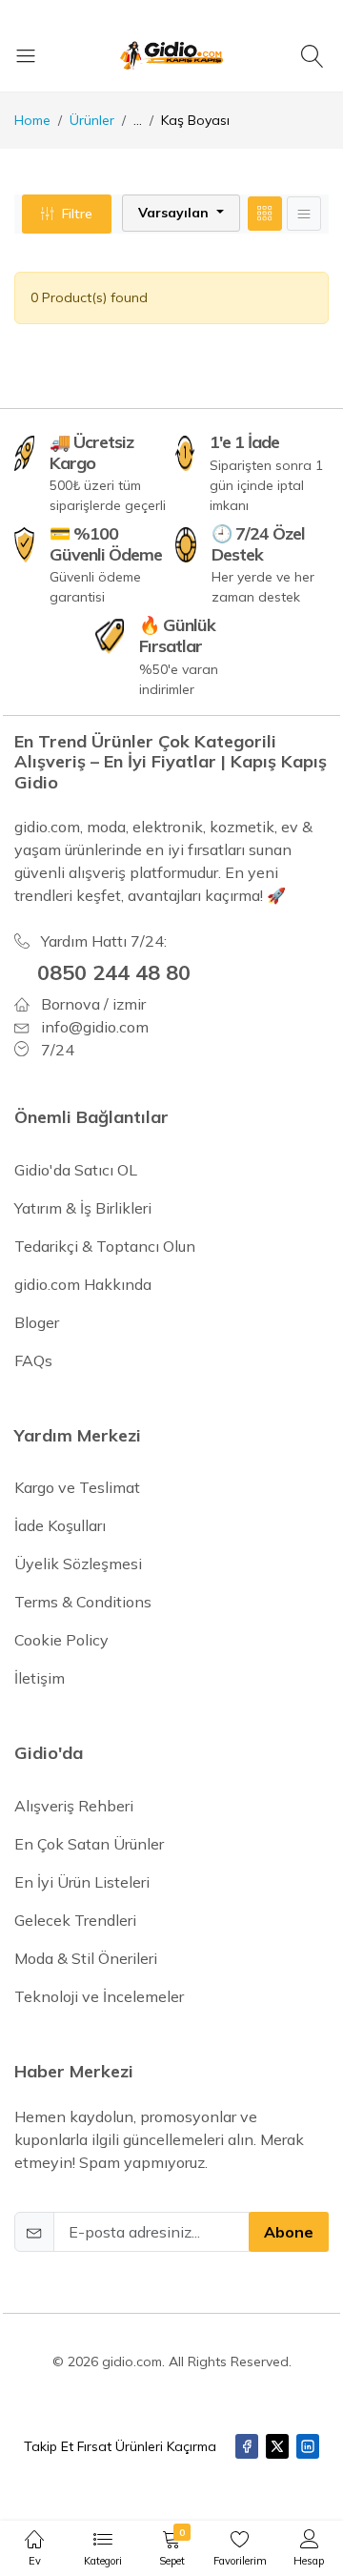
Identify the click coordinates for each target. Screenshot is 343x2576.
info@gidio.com (95, 1027)
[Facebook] (247, 2446)
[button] (181, 213)
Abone (289, 2232)
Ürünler (92, 120)
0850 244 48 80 (114, 972)
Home (32, 120)
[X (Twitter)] (277, 2446)
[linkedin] (308, 2446)
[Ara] (315, 55)
